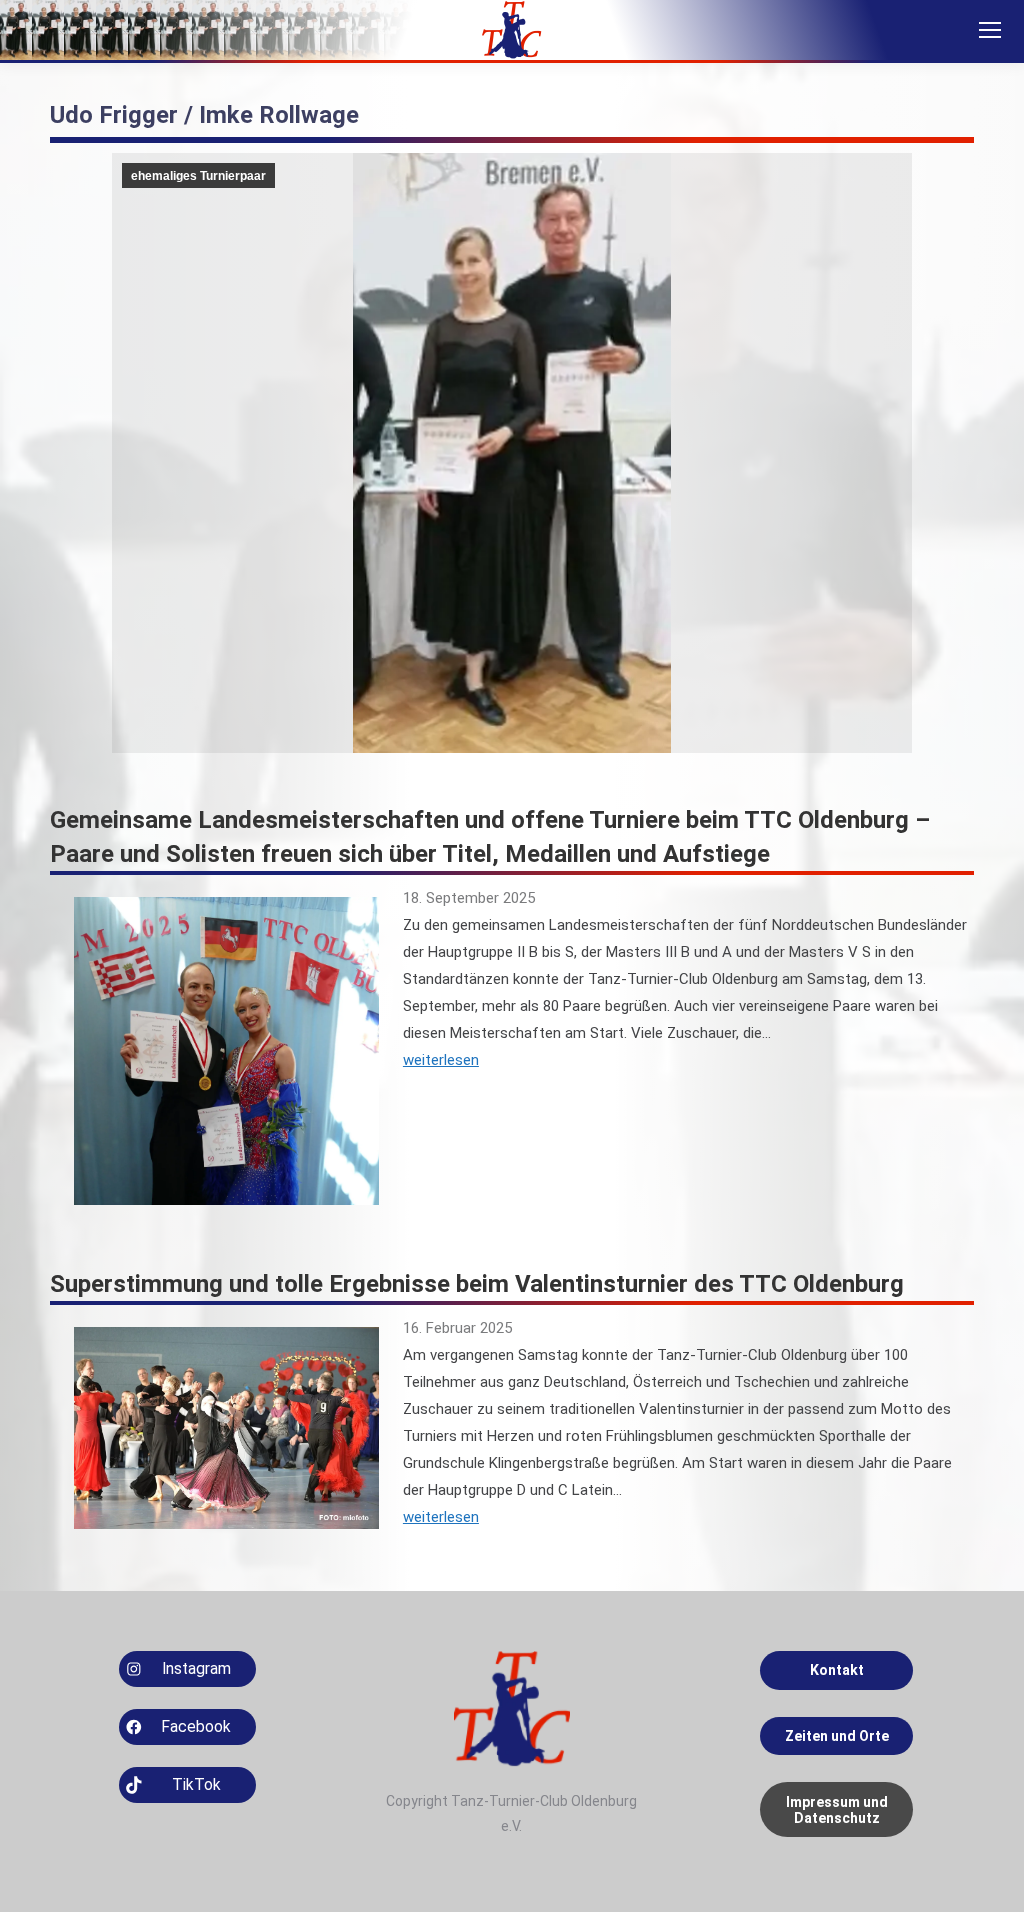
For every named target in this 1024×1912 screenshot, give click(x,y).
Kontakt (837, 1670)
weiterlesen (441, 1060)
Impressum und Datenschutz (837, 1810)
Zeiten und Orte (837, 1736)
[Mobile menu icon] (990, 30)
